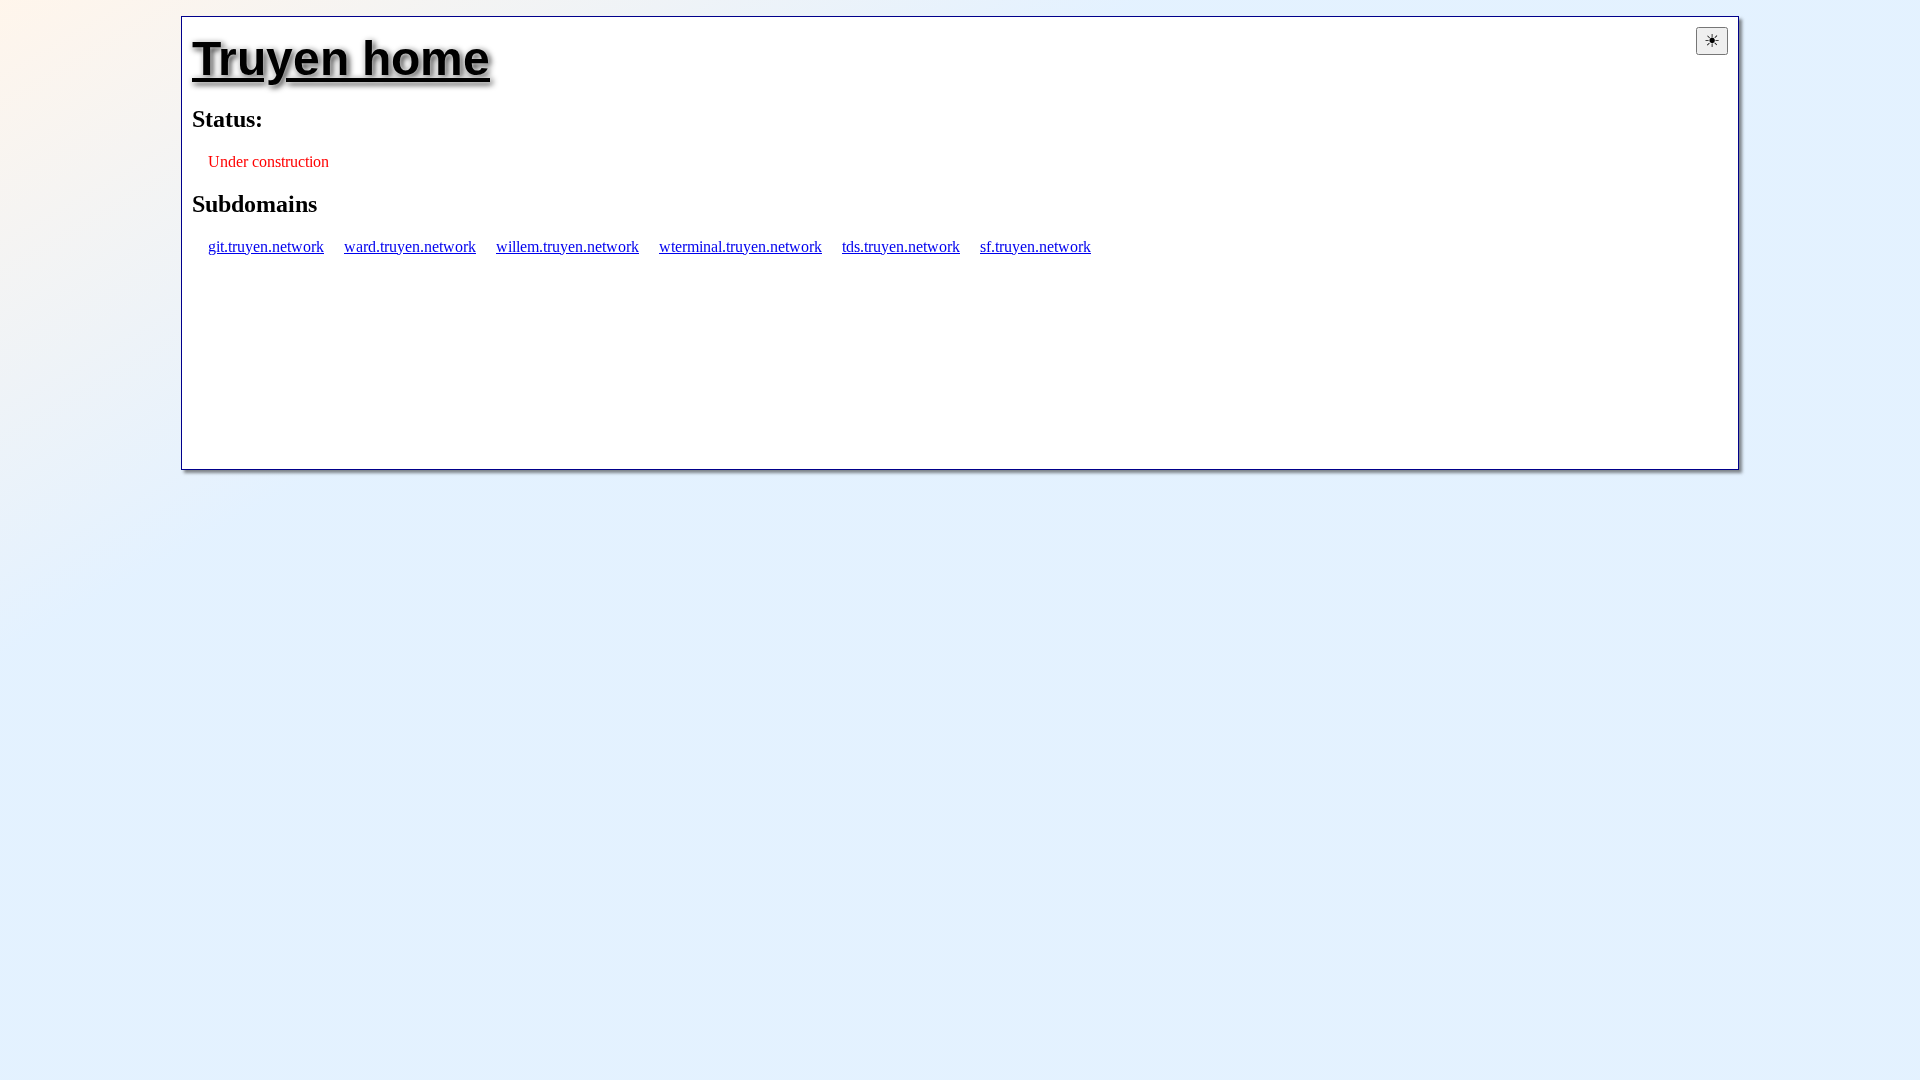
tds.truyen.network (901, 246)
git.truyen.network (266, 246)
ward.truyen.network (410, 246)
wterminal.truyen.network (740, 246)
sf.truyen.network (1035, 246)
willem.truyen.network (567, 246)
